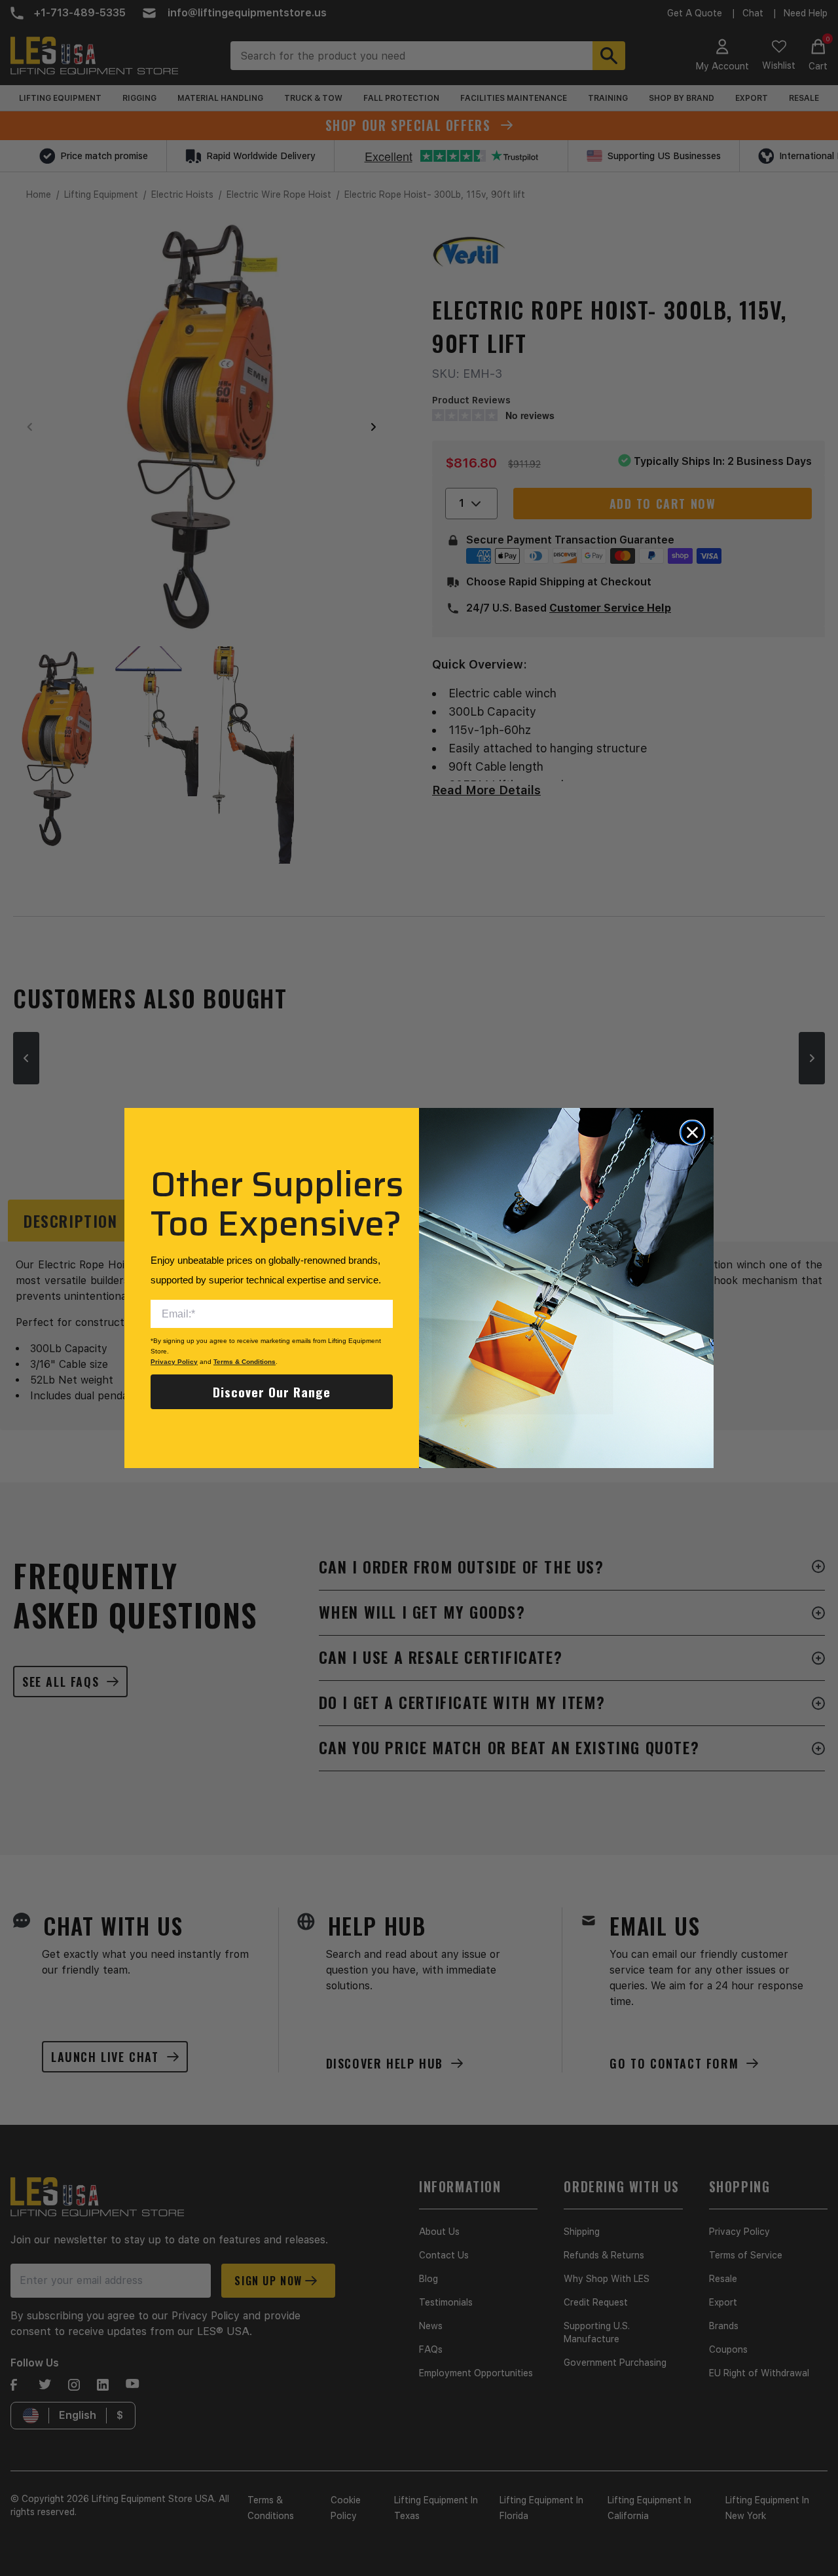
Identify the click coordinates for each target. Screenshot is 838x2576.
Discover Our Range (272, 1391)
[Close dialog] (692, 1132)
